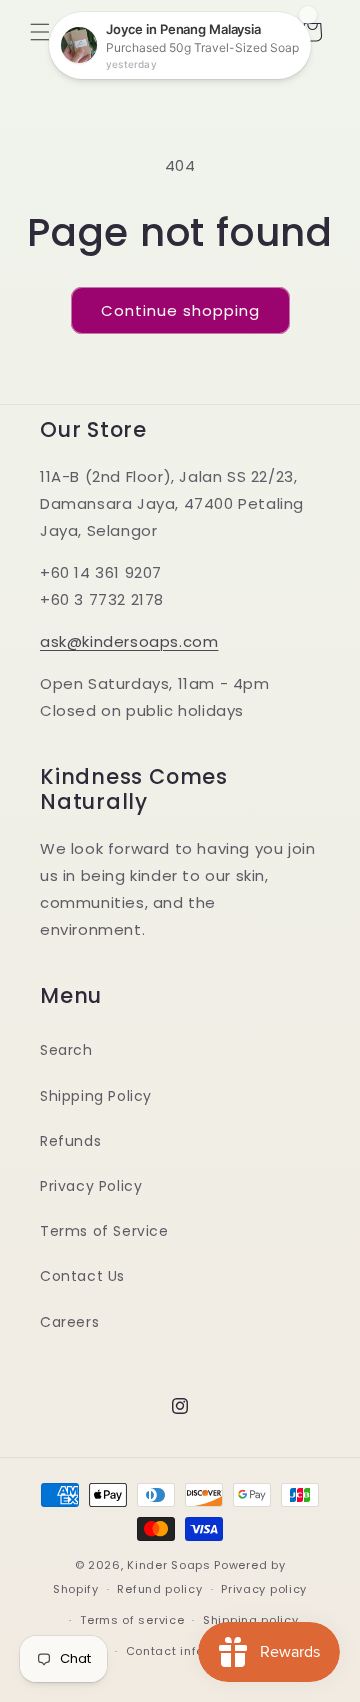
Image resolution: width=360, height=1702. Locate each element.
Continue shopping (180, 310)
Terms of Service (104, 1231)
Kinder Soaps (168, 1565)
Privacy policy (264, 1589)
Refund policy (159, 1589)
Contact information (189, 1651)
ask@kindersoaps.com (129, 641)
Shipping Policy (96, 1096)
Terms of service (132, 1620)
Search (66, 1050)
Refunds (70, 1141)
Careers (69, 1322)
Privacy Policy (91, 1186)
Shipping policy (251, 1620)
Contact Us (82, 1276)
